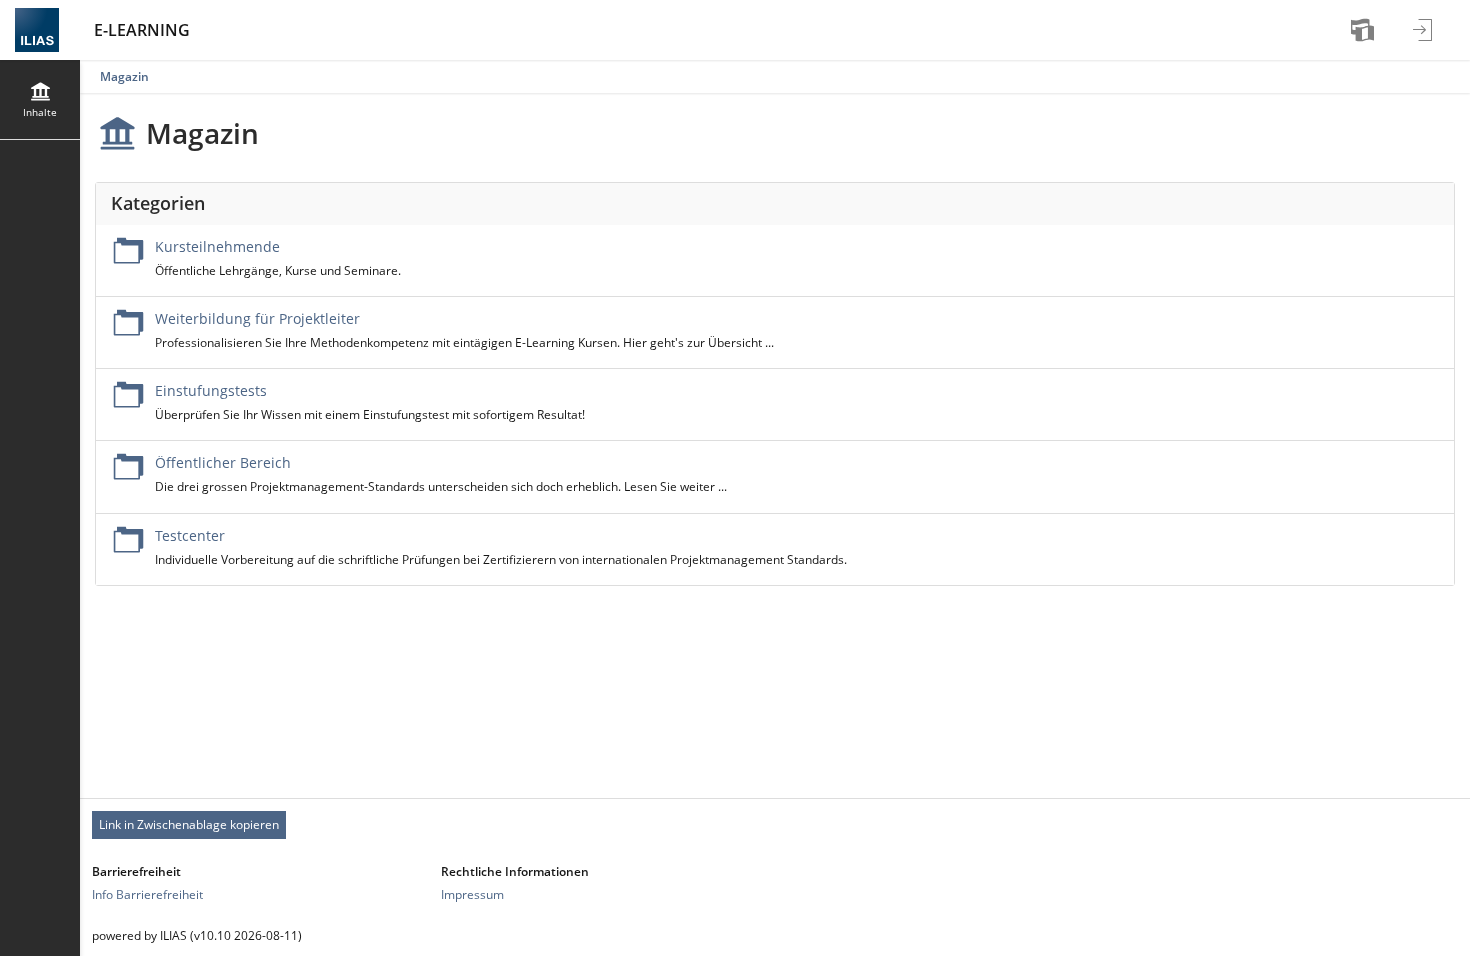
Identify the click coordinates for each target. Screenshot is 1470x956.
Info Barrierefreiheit (147, 894)
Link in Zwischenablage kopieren (189, 824)
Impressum (472, 894)
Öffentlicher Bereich (223, 462)
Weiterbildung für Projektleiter (257, 318)
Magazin (124, 76)
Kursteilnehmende (217, 246)
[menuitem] (1365, 30)
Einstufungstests (211, 390)
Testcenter (190, 535)
